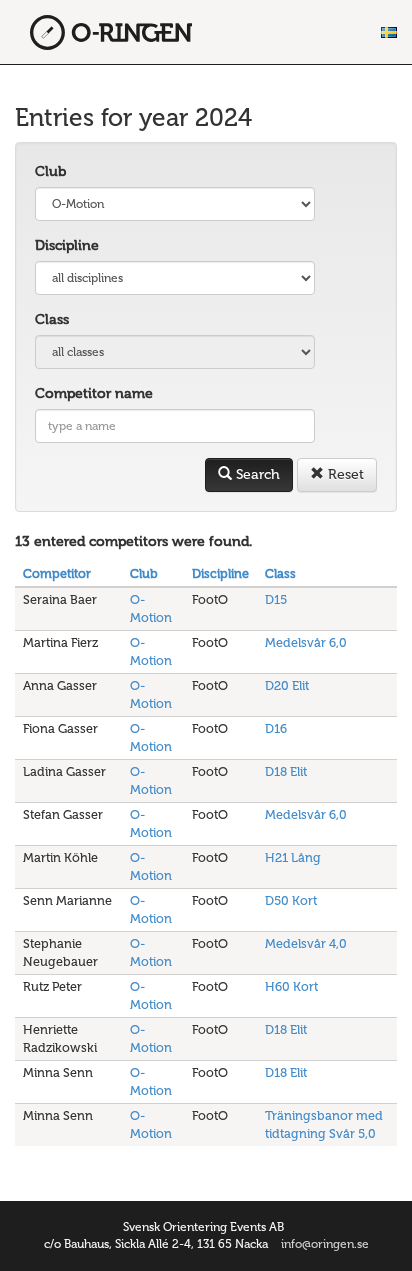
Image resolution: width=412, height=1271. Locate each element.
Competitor (57, 573)
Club (50, 171)
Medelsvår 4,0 (306, 943)
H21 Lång (293, 857)
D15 (276, 599)
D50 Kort (291, 900)
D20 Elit (287, 685)
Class (52, 319)
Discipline (67, 245)
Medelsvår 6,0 (306, 642)
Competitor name (94, 393)
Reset (344, 474)
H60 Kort (291, 986)
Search (256, 474)
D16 (276, 728)
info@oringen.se (325, 1244)
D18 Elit (286, 771)
